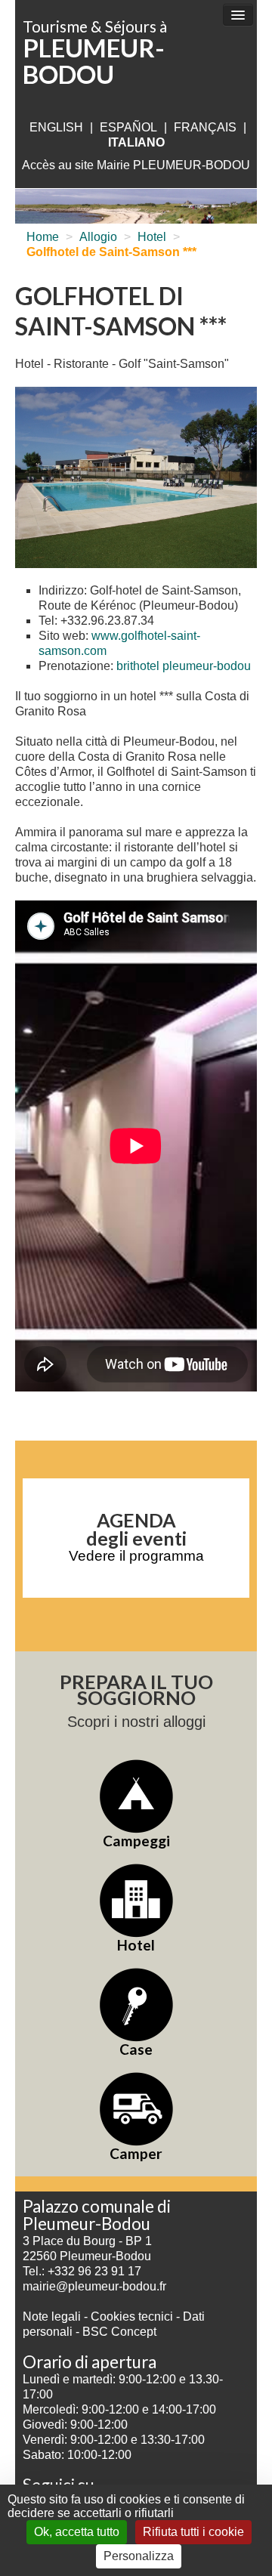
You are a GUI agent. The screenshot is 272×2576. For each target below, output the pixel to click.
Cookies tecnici (133, 2317)
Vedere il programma (136, 1556)
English (56, 127)
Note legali (53, 2317)
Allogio (98, 237)
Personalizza (139, 2556)
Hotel (152, 237)
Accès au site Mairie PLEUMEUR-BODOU (136, 165)
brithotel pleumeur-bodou (184, 666)
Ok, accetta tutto (77, 2532)
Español (128, 127)
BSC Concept (119, 2332)
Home (43, 237)
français (205, 127)
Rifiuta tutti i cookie (193, 2532)
